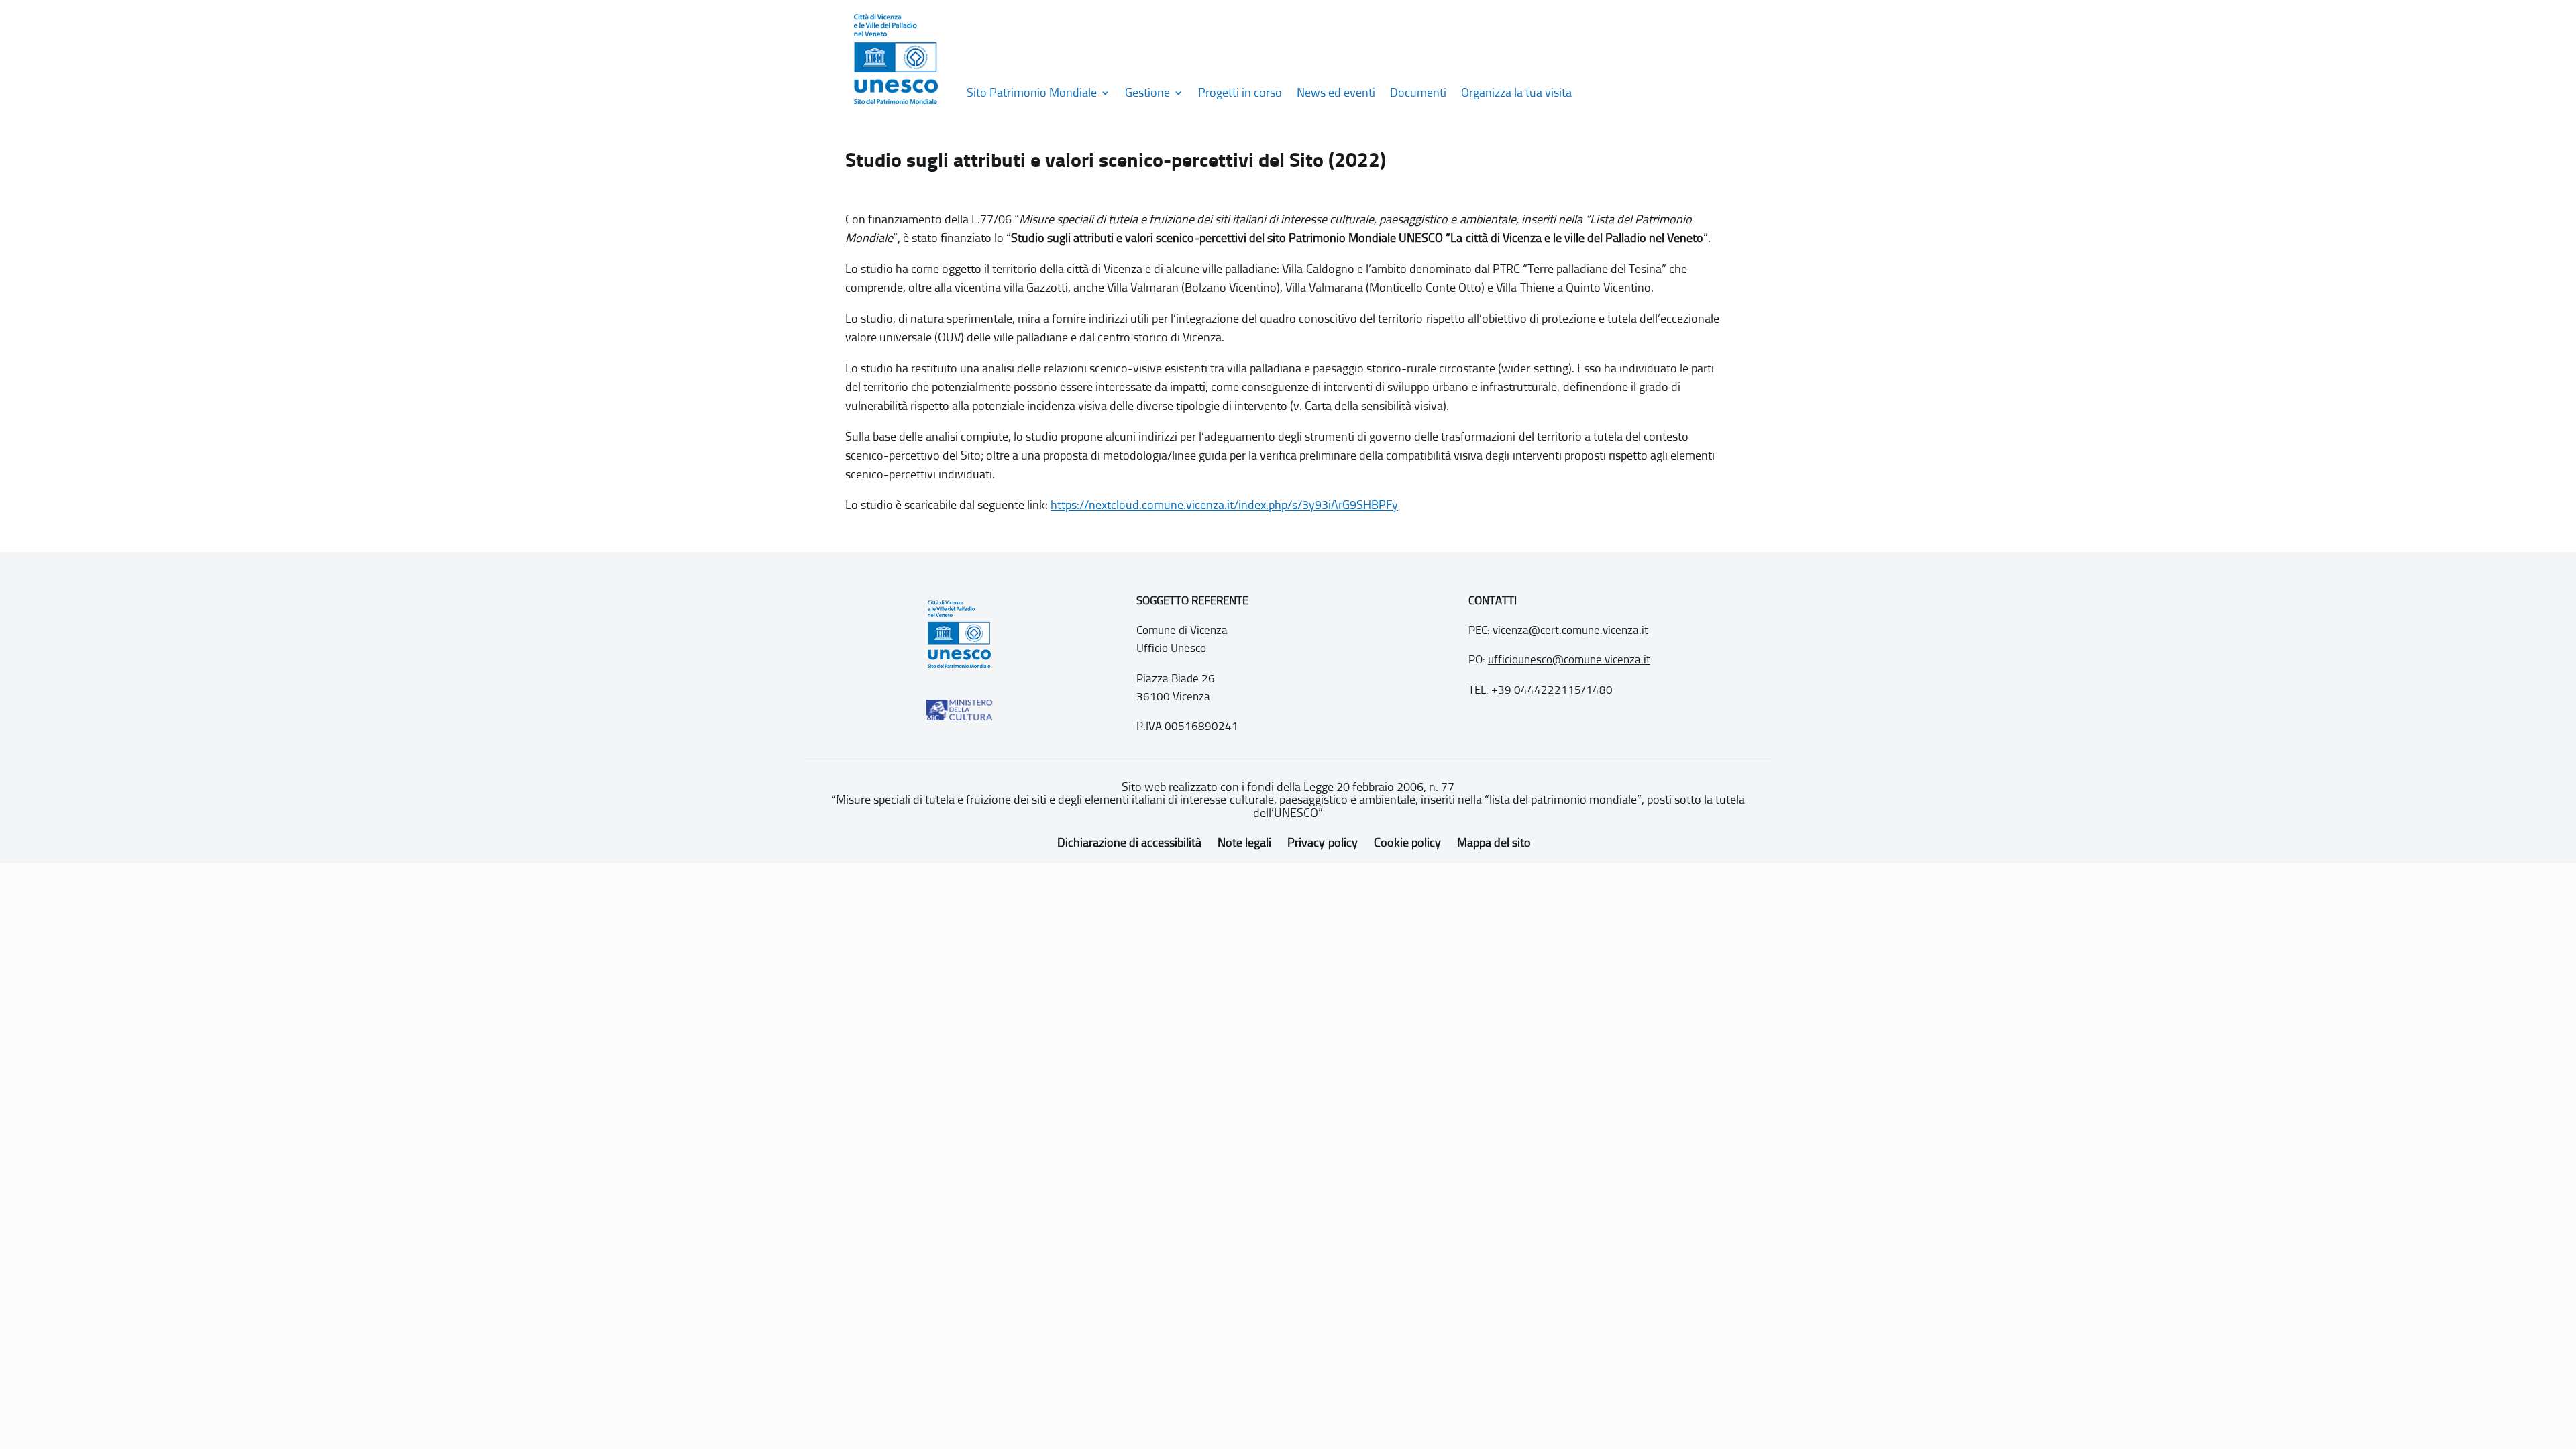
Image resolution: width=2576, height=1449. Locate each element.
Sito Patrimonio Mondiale (1032, 93)
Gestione (1147, 93)
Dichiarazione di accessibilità (1129, 843)
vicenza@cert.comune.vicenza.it (1570, 630)
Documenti (1418, 93)
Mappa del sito (1494, 843)
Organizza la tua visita (1516, 93)
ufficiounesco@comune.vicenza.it (1569, 659)
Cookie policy (1407, 843)
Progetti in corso (1240, 93)
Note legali (1244, 843)
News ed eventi (1336, 93)
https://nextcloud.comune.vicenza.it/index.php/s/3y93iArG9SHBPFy (1224, 505)
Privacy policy (1322, 843)
